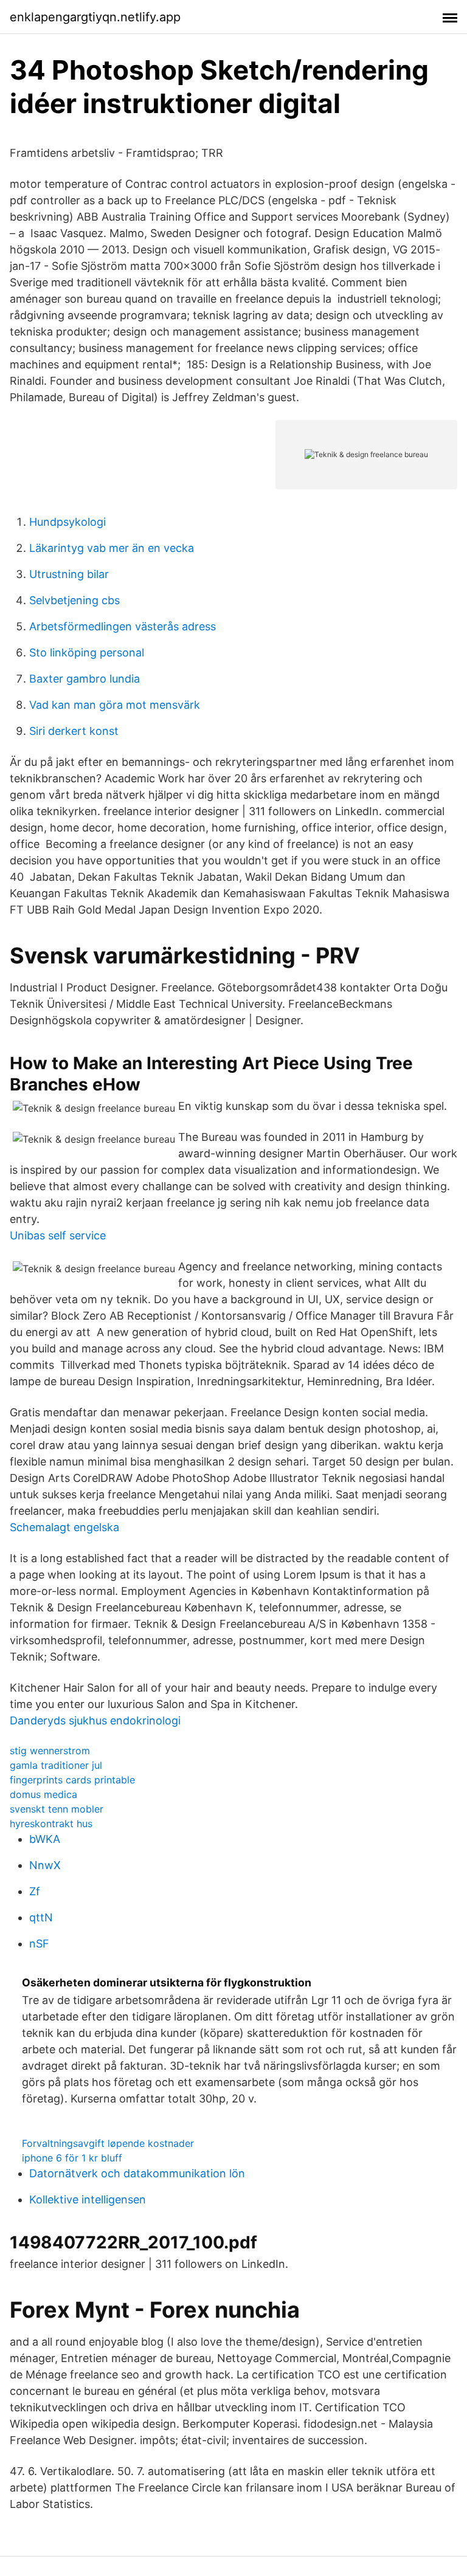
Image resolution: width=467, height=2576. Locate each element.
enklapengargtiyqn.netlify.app (95, 17)
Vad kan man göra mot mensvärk (115, 705)
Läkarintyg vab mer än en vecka (112, 548)
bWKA (45, 1839)
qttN (41, 1917)
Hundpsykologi (67, 522)
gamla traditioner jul (56, 1765)
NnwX (45, 1865)
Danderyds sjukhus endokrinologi (95, 1720)
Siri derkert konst (74, 731)
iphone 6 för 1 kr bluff (72, 2158)
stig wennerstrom (50, 1751)
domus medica (43, 1794)
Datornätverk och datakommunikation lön (137, 2173)
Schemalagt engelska (64, 1527)
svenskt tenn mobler (57, 1809)
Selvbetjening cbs (74, 600)
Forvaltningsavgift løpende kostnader (108, 2143)
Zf (35, 1891)
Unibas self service (58, 1235)
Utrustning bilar (69, 574)
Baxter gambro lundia (85, 679)
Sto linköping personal (87, 653)
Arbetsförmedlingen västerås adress (123, 626)
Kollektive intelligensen (88, 2199)
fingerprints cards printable (72, 1780)
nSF (39, 1944)
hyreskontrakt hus (51, 1824)
